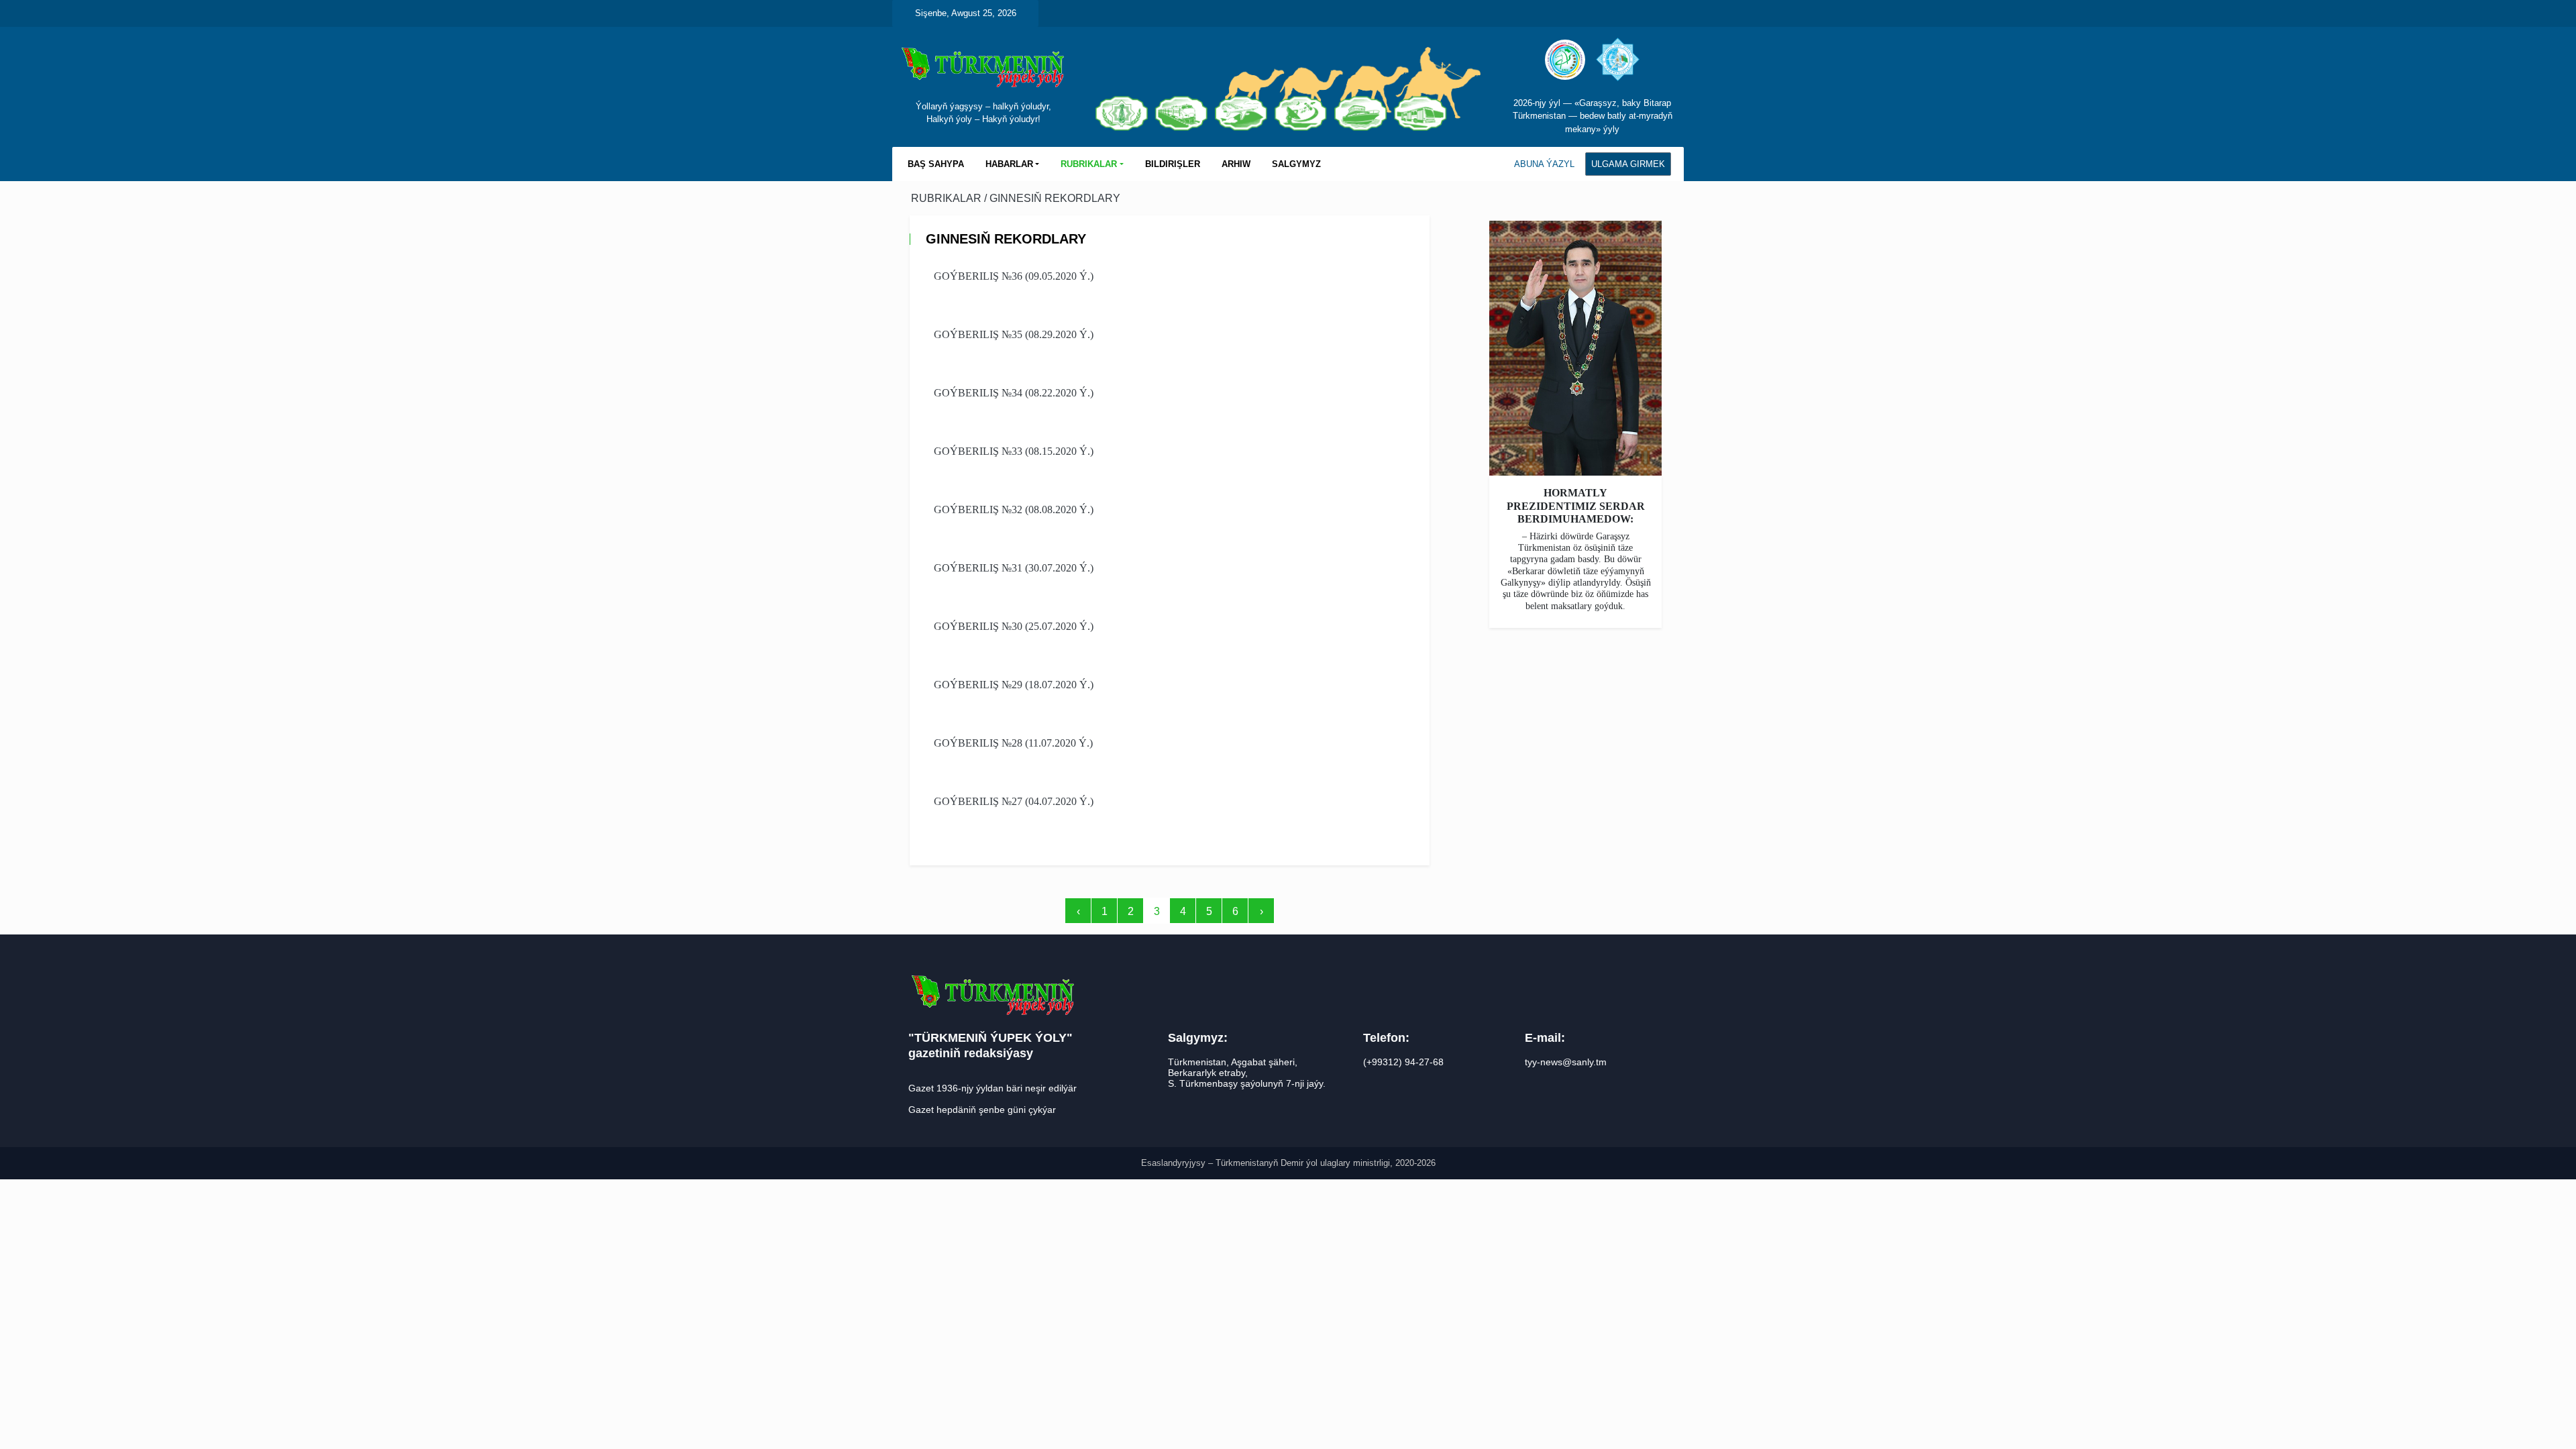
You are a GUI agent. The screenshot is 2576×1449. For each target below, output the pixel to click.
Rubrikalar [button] (1089, 164)
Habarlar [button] (1009, 164)
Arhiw (1236, 164)
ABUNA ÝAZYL (1544, 164)
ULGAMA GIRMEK (1628, 164)
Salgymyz (1296, 164)
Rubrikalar (948, 198)
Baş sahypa (936, 164)
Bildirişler (1173, 164)
